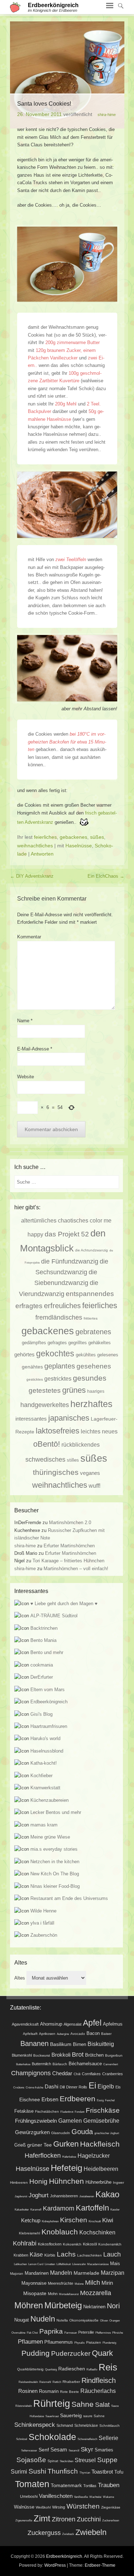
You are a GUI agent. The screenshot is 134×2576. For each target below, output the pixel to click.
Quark (102, 2353)
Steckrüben (66, 2461)
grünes (74, 1390)
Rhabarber (71, 2382)
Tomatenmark (66, 2485)
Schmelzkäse (86, 2425)
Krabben (21, 2255)
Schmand (65, 2425)
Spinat (53, 2461)
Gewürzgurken (32, 2132)
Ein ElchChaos (106, 876)
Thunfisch (63, 2471)
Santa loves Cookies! (44, 104)
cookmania (42, 1665)
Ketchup (31, 2220)
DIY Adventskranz (32, 876)
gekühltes (86, 1355)
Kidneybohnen (50, 2221)
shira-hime (107, 115)
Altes (20, 1978)
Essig (100, 2100)
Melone (79, 2284)
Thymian (85, 2473)
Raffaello (92, 2370)
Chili (77, 2074)
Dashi (51, 2087)
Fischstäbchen (47, 2111)
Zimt (42, 2519)
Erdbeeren (78, 2099)
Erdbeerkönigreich (53, 5)
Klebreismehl (29, 2233)
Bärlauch (60, 2064)
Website (26, 1077)
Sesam (59, 2450)
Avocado (78, 2034)
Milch (93, 2283)
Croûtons (19, 2088)
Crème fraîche (34, 2088)
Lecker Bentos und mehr (56, 1812)
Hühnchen (66, 2181)
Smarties (104, 2450)
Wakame (108, 2497)
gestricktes (58, 1378)
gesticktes (35, 1379)
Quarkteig (51, 2370)
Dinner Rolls (77, 2087)
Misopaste (35, 2293)
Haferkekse (69, 2157)
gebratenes (93, 1332)
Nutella (62, 2320)
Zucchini (89, 2519)
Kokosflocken (50, 2244)
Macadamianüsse (98, 2264)
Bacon (93, 2033)
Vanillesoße (81, 2497)
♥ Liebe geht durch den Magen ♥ (64, 1604)
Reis (108, 2367)
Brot (78, 2055)
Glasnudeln (61, 2133)
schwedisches (45, 1460)
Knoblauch (60, 2232)
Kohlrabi (25, 2243)
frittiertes (91, 1318)
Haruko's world (45, 1738)
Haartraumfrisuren (49, 1726)
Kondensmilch (110, 2244)
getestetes (45, 1390)
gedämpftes (34, 1343)
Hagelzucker (94, 2156)
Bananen (34, 2043)
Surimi (19, 2471)
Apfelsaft (30, 2034)
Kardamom (59, 2208)
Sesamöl (74, 2451)
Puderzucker (71, 2353)
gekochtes (55, 1353)
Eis (118, 2087)
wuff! (95, 1486)
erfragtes (29, 1306)
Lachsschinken (90, 2255)
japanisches (69, 1418)
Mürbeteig (63, 2305)
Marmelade (86, 2273)
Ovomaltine (18, 2333)
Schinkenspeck (35, 2425)
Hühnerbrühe (98, 2182)
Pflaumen (30, 2342)
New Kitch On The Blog (55, 1874)
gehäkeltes (100, 1343)
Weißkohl (43, 2507)
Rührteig (52, 2404)
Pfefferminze (103, 2333)
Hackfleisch (100, 2144)
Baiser (106, 2034)
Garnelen (70, 2121)
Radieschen (72, 2369)
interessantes (31, 1419)
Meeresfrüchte (61, 2283)
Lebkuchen (20, 2264)
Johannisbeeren (64, 2196)
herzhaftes (91, 1404)
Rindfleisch (99, 2380)
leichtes (91, 1431)
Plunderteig (109, 2343)
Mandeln (61, 2273)
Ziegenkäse (111, 2507)
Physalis (80, 2343)
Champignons (31, 2073)
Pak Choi (32, 2333)
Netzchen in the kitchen (55, 1862)
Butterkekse (23, 2064)
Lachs (66, 2254)
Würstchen (83, 2506)
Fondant (80, 2112)
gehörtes (24, 1355)
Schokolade (52, 2437)
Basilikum (61, 2044)
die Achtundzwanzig (91, 1250)
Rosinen (28, 2391)
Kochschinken (97, 2232)
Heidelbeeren (101, 2169)
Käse (36, 2254)
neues (110, 1431)
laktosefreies (58, 1431)
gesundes (90, 1378)
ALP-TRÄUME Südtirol (54, 1616)
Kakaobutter (22, 2210)
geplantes (60, 1366)
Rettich (57, 2382)
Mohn (53, 2294)
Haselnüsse (79, 846)
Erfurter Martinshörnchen (69, 1546)
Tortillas (90, 2486)
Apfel (92, 2023)
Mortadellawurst (69, 2294)
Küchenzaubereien (49, 1800)
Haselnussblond (47, 1751)
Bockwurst (42, 2055)
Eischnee (30, 2099)
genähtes (32, 1367)
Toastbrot (102, 2472)
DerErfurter (42, 1677)
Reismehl (45, 2382)
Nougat (22, 2320)
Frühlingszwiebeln (36, 2121)
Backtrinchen (44, 1628)
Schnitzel (22, 2439)
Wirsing (59, 2507)
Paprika (51, 2331)
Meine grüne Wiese (50, 1837)
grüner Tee (39, 2145)
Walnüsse (24, 2507)
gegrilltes (78, 1343)
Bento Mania (43, 1640)
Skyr (87, 2449)
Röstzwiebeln (24, 2406)
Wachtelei (95, 2497)
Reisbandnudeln (28, 2382)
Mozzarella (96, 2293)
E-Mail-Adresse (35, 1049)
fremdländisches (59, 1317)
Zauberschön (44, 1935)
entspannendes (90, 1294)
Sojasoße (31, 2460)
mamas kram (44, 1825)
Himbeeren (19, 2182)
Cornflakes (91, 2074)
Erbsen (50, 2099)
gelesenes (108, 1355)
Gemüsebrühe (101, 2121)
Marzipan (113, 2273)
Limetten (50, 2264)
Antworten (42, 854)
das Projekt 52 (67, 1234)
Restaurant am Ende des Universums (69, 1898)
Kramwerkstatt (45, 1788)
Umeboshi (29, 2496)
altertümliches (39, 1220)
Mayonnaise (34, 2283)
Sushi (37, 2471)
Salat (102, 2405)
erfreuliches (62, 1306)
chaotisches (73, 1220)
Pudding (36, 2353)
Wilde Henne (43, 1911)
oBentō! (47, 1444)
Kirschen (74, 2220)
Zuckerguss (44, 2533)
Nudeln (43, 2319)
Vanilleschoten (56, 2496)
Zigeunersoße (24, 2520)
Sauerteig (71, 2415)
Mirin (107, 2283)
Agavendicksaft (25, 2024)
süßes (97, 837)
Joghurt (39, 2195)
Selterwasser (29, 2451)
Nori (113, 2306)
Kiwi (108, 2220)
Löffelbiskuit (64, 2264)
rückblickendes (81, 1445)
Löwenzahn (79, 2264)
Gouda (82, 2131)
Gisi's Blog (41, 1714)
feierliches (45, 837)
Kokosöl (90, 2244)
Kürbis (50, 2255)
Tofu (119, 2472)
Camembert (111, 2064)
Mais (115, 2264)
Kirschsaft (95, 2221)
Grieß (20, 2145)
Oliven (104, 2321)
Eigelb (106, 2086)
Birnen (80, 2045)
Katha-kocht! (44, 1763)
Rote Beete (70, 2392)
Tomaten (32, 2484)
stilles (73, 1460)
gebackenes (73, 837)
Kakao (107, 2194)
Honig (38, 2181)
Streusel (85, 2460)
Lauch (112, 2254)
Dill (62, 2087)
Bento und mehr (47, 1652)
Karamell (36, 2210)
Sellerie (108, 2438)
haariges (96, 1391)
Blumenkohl (22, 2055)
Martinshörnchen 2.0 (70, 1523)
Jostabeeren (87, 2196)
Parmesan (71, 2333)
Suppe (107, 2460)
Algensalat (73, 2024)
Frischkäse (103, 2110)
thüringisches (56, 1472)
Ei (92, 2085)
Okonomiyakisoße (84, 2320)
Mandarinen (37, 2273)
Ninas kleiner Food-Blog (55, 1886)
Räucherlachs (98, 2391)
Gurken (66, 2144)
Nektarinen (94, 2307)
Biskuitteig (101, 2044)
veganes (90, 1473)
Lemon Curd (36, 2264)
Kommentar (29, 937)
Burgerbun (114, 2055)
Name (25, 1021)
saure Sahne (94, 2416)
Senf (44, 2450)
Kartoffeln (92, 2208)
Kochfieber (41, 1776)
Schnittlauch (110, 2426)
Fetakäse (24, 2111)
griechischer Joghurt (107, 2133)
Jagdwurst (21, 2196)
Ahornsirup (51, 2024)
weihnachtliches (35, 846)
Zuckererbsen (111, 2520)
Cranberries (113, 2074)
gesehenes (94, 1366)
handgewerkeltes (45, 1405)
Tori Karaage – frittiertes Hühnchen (68, 1561)
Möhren (29, 2305)
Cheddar (62, 2073)
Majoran (17, 2273)
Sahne (83, 2404)
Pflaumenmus (59, 2342)
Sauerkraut (52, 2416)
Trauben (109, 2485)
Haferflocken (43, 2156)
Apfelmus (113, 2024)
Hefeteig (66, 2168)
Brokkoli (61, 2055)
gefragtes (57, 1343)
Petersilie (86, 2332)
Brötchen (94, 2055)
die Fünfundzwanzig (70, 1261)
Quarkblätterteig (30, 2369)
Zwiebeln (91, 2532)
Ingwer (118, 2182)
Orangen (115, 2321)
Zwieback (68, 2534)
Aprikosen (47, 2034)
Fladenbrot (67, 2112)
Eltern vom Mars (48, 1690)
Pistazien (94, 2342)
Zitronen (64, 2519)
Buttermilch (41, 2064)
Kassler (115, 2210)
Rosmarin (49, 2391)
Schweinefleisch (87, 2439)
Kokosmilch (72, 2244)
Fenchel (110, 2100)
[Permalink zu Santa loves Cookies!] (67, 75)
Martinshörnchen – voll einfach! (76, 1569)
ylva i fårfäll (42, 1923)
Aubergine (63, 2034)
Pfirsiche (118, 2333)
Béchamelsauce (85, 2064)
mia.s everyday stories (54, 1849)
